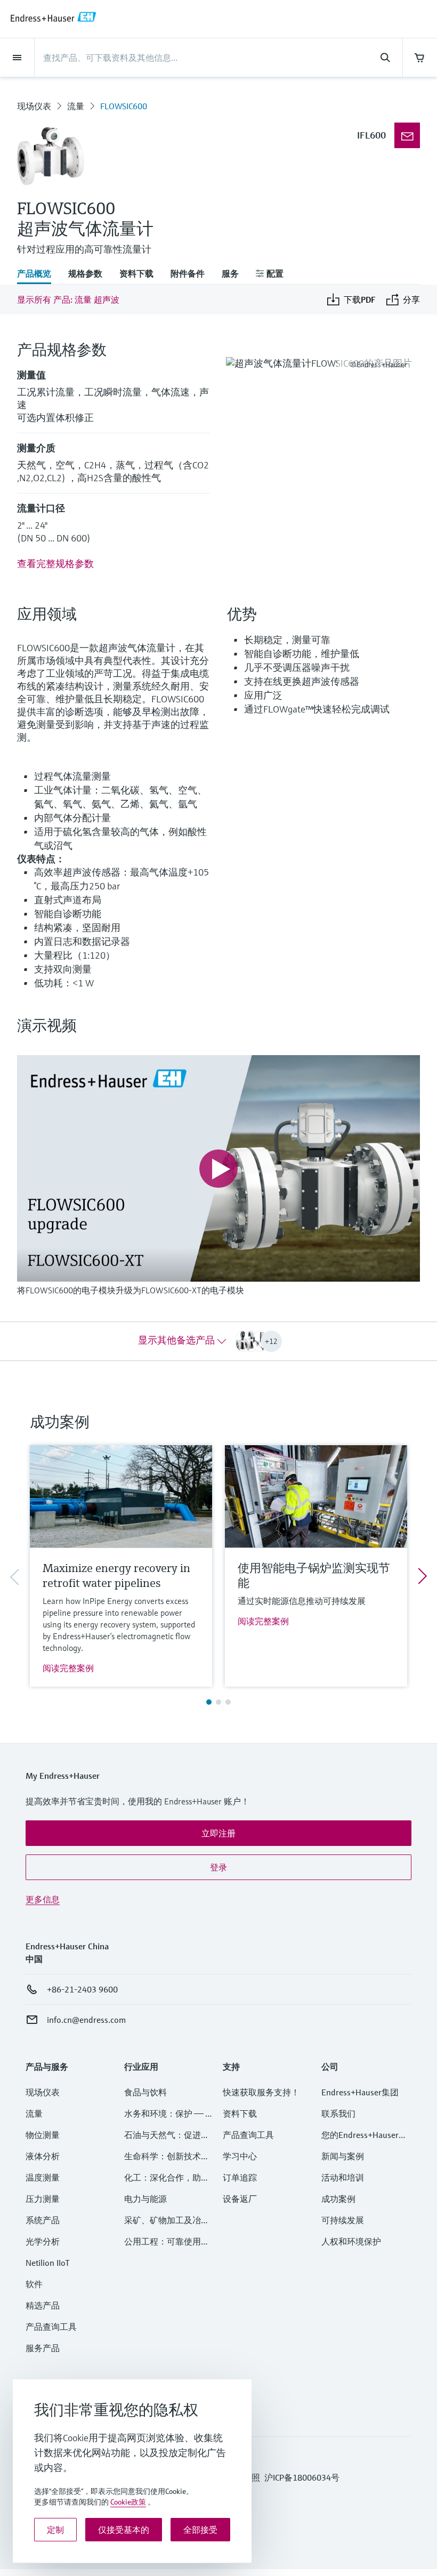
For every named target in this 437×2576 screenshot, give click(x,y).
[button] (218, 1833)
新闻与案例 (343, 2156)
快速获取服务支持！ (261, 2092)
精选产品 (43, 2305)
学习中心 (240, 2156)
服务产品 (43, 2348)
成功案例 (338, 2199)
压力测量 (47, 2199)
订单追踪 (240, 2177)
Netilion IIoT (48, 2263)
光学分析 (43, 2241)
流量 (76, 106)
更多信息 (43, 1899)
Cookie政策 (128, 2502)
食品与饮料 (145, 2092)
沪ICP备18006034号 (302, 2477)
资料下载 (240, 2113)
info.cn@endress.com (86, 2020)
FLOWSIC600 (124, 106)
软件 (34, 2284)
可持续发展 (343, 2220)
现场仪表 (34, 106)
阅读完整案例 (68, 1668)
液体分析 (43, 2156)
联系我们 (338, 2113)
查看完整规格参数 (55, 564)
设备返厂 (240, 2199)
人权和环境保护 (351, 2241)
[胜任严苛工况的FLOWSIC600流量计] (407, 135)
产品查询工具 (51, 2327)
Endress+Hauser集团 (360, 2092)
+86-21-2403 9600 (82, 1989)
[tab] (38, 274)
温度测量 (43, 2177)
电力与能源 (145, 2199)
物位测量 (43, 2135)
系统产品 (43, 2220)
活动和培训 (343, 2177)
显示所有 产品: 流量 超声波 (68, 299)
